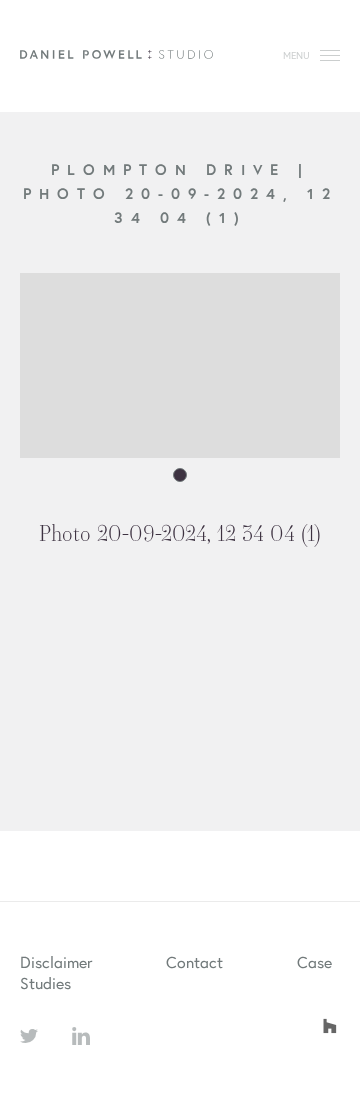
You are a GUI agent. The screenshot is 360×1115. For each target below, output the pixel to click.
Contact (194, 961)
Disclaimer (56, 961)
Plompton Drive (174, 169)
